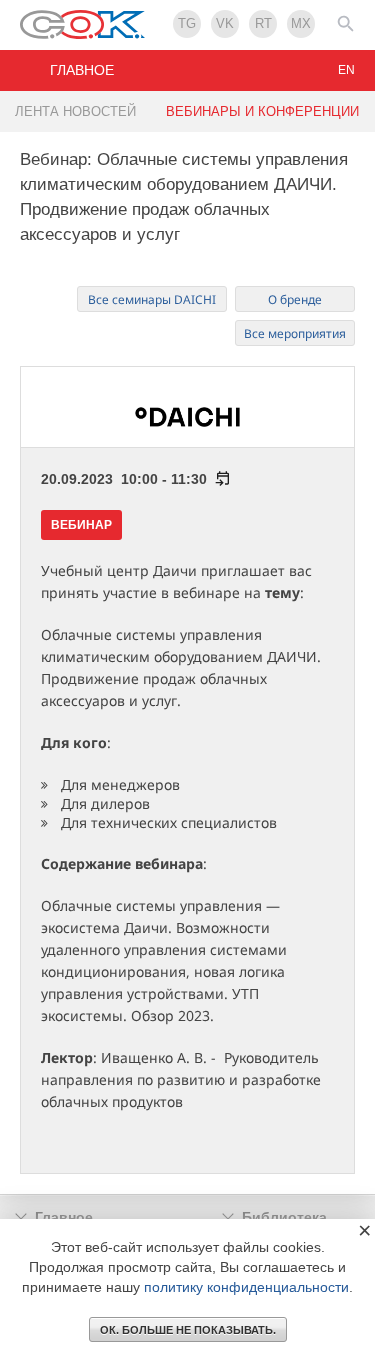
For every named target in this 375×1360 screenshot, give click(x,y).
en (346, 70)
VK (225, 23)
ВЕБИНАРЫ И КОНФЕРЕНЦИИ (262, 111)
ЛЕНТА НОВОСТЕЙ (75, 111)
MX (301, 23)
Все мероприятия (295, 333)
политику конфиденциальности (246, 1287)
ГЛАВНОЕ (82, 70)
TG (187, 23)
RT (263, 23)
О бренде (295, 299)
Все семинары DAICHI (152, 299)
